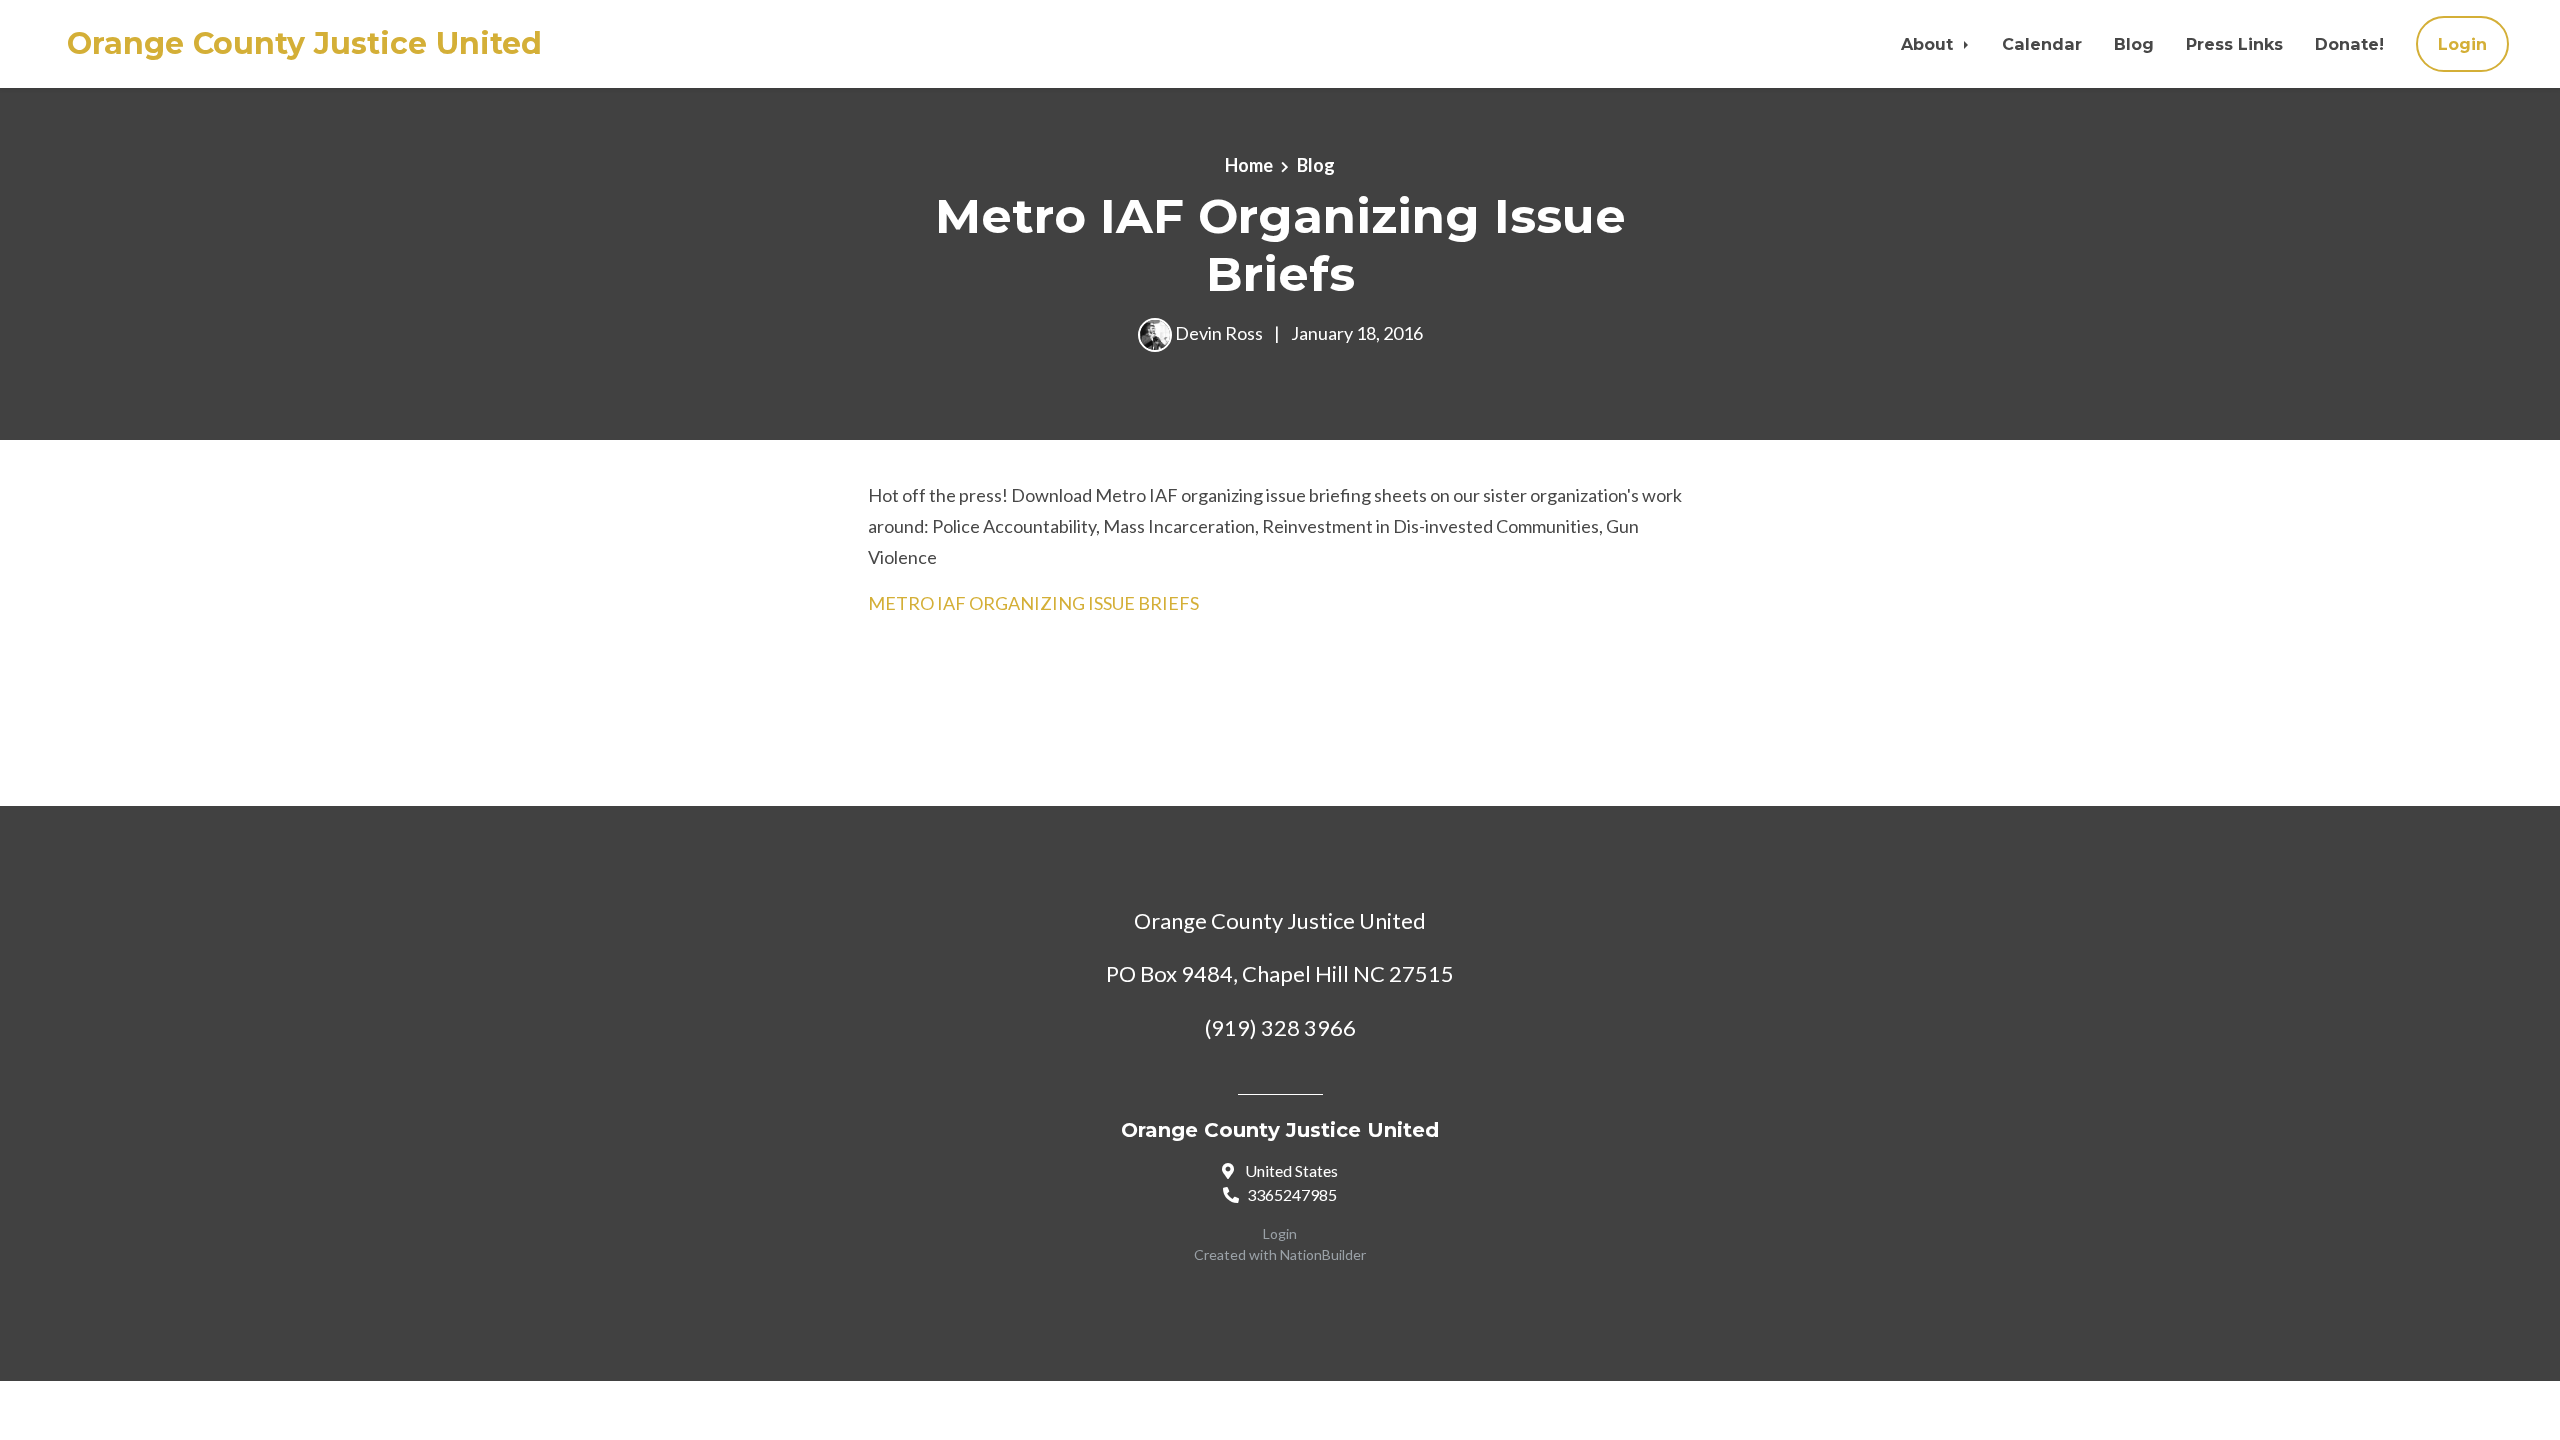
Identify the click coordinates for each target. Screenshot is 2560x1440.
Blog (2134, 44)
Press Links (2234, 44)
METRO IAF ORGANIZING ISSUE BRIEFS (1033, 603)
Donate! (2349, 44)
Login (2462, 44)
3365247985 (1292, 1194)
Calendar (2042, 44)
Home (1249, 165)
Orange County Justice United (304, 44)
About (1929, 44)
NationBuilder (1323, 1254)
